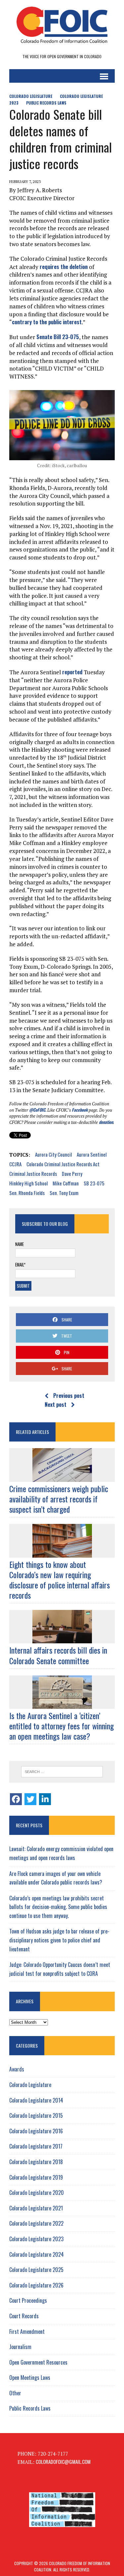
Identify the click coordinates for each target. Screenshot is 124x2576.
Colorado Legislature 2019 (36, 2177)
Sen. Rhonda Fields (27, 1193)
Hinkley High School (28, 1183)
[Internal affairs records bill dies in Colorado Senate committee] (62, 1639)
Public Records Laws (46, 103)
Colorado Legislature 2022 (36, 2223)
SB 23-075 (94, 1183)
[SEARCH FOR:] (62, 1772)
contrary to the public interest (47, 322)
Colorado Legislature (31, 96)
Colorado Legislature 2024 (37, 2254)
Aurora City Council (53, 1154)
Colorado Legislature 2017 (36, 2146)
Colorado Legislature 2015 (36, 2115)
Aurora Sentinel (92, 1154)
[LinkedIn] (45, 1799)
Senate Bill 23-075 (58, 337)
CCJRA (15, 1164)
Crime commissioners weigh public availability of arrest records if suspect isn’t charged (59, 1499)
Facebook (80, 1110)
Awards (17, 2069)
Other (15, 2393)
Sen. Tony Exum (64, 1193)
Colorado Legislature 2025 (36, 2270)
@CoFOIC (37, 1110)
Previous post (69, 1396)
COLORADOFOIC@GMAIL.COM (63, 2462)
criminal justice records (33, 1174)
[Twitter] (30, 1799)
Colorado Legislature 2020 (37, 2193)
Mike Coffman (66, 1183)
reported (72, 672)
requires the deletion (64, 266)
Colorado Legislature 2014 (36, 2100)
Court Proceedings (28, 2300)
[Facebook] (16, 1799)
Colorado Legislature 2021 (36, 2208)
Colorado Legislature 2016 (36, 2131)
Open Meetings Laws (30, 2377)
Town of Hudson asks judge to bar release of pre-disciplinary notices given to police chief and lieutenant (59, 1940)
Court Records (24, 2316)
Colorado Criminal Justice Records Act (63, 1164)
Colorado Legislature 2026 (36, 2285)
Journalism (20, 2347)
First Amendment (27, 2332)
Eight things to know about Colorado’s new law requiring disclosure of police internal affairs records (60, 1580)
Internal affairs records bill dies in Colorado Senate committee (58, 1655)
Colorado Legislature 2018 (36, 2162)
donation (106, 1122)
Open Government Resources (38, 2362)
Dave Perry (72, 1174)
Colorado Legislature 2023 (36, 2239)
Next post (56, 1404)
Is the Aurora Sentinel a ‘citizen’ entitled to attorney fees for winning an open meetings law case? (62, 1726)
